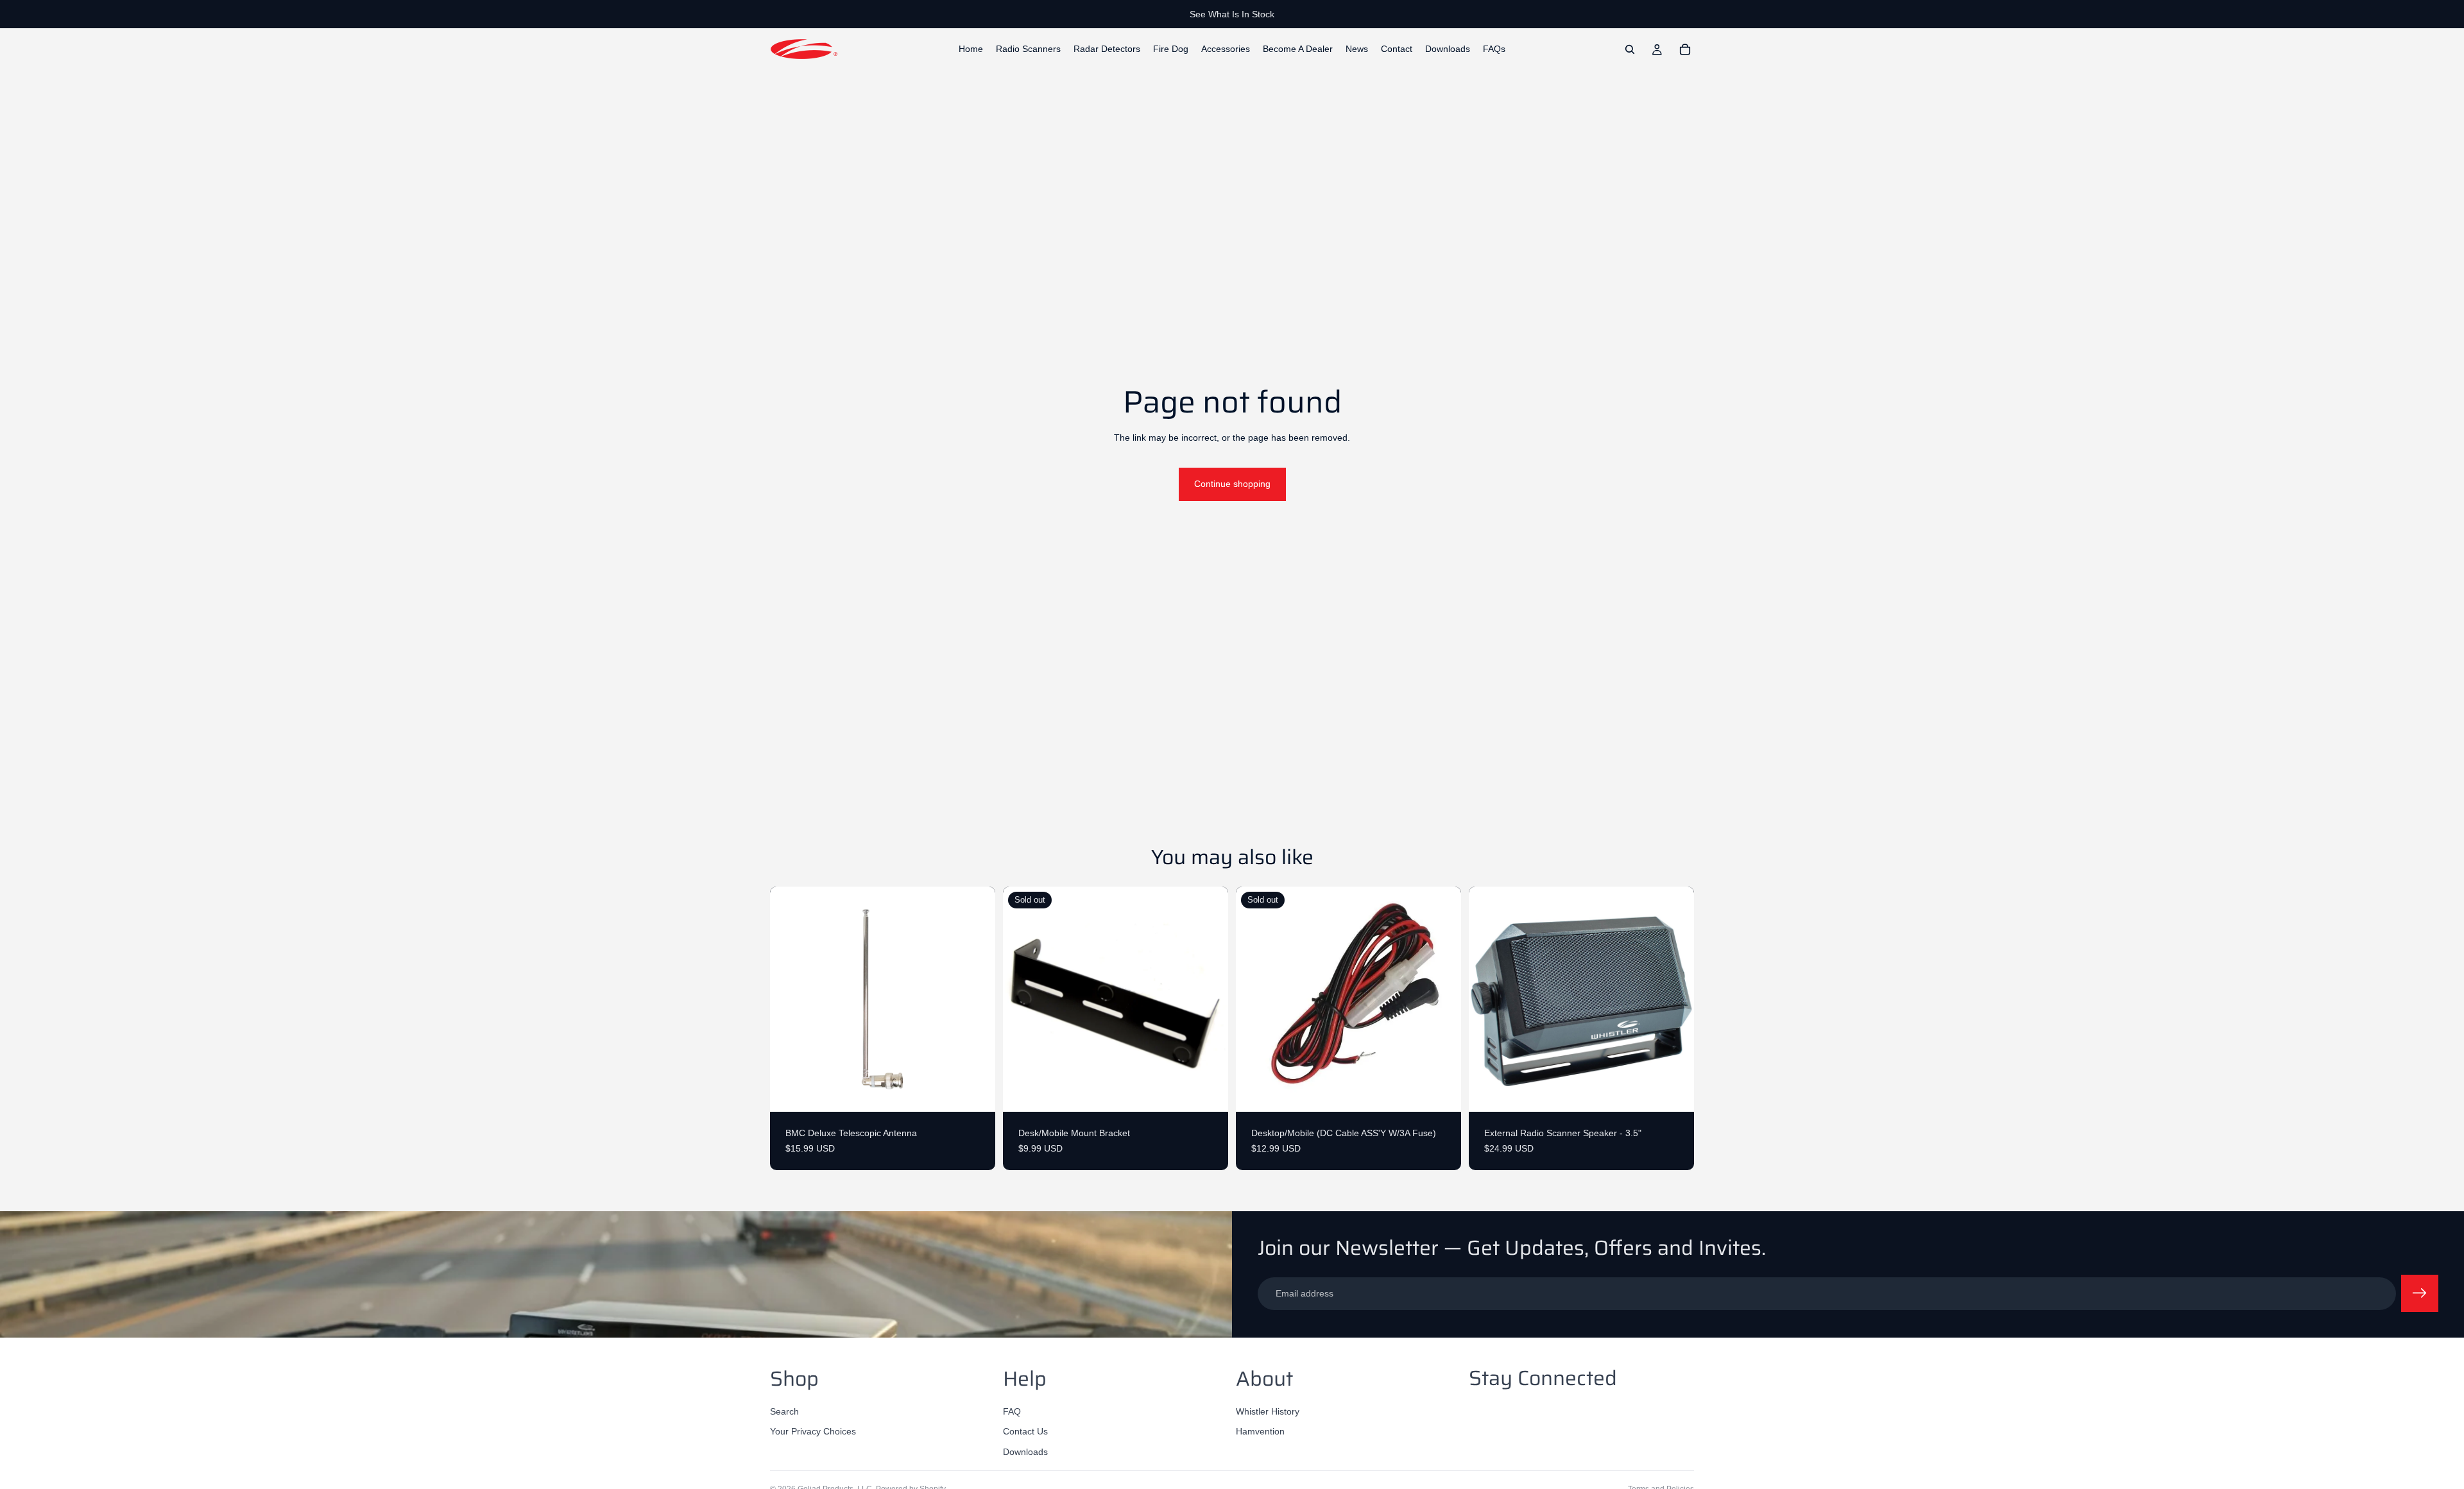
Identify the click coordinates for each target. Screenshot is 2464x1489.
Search (784, 1411)
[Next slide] (1675, 1000)
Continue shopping (1232, 484)
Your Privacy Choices (813, 1432)
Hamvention (1260, 1432)
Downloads (1025, 1452)
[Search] (1630, 49)
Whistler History (1268, 1411)
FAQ (1012, 1411)
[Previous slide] (1488, 1000)
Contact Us (1025, 1432)
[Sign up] (2420, 1293)
